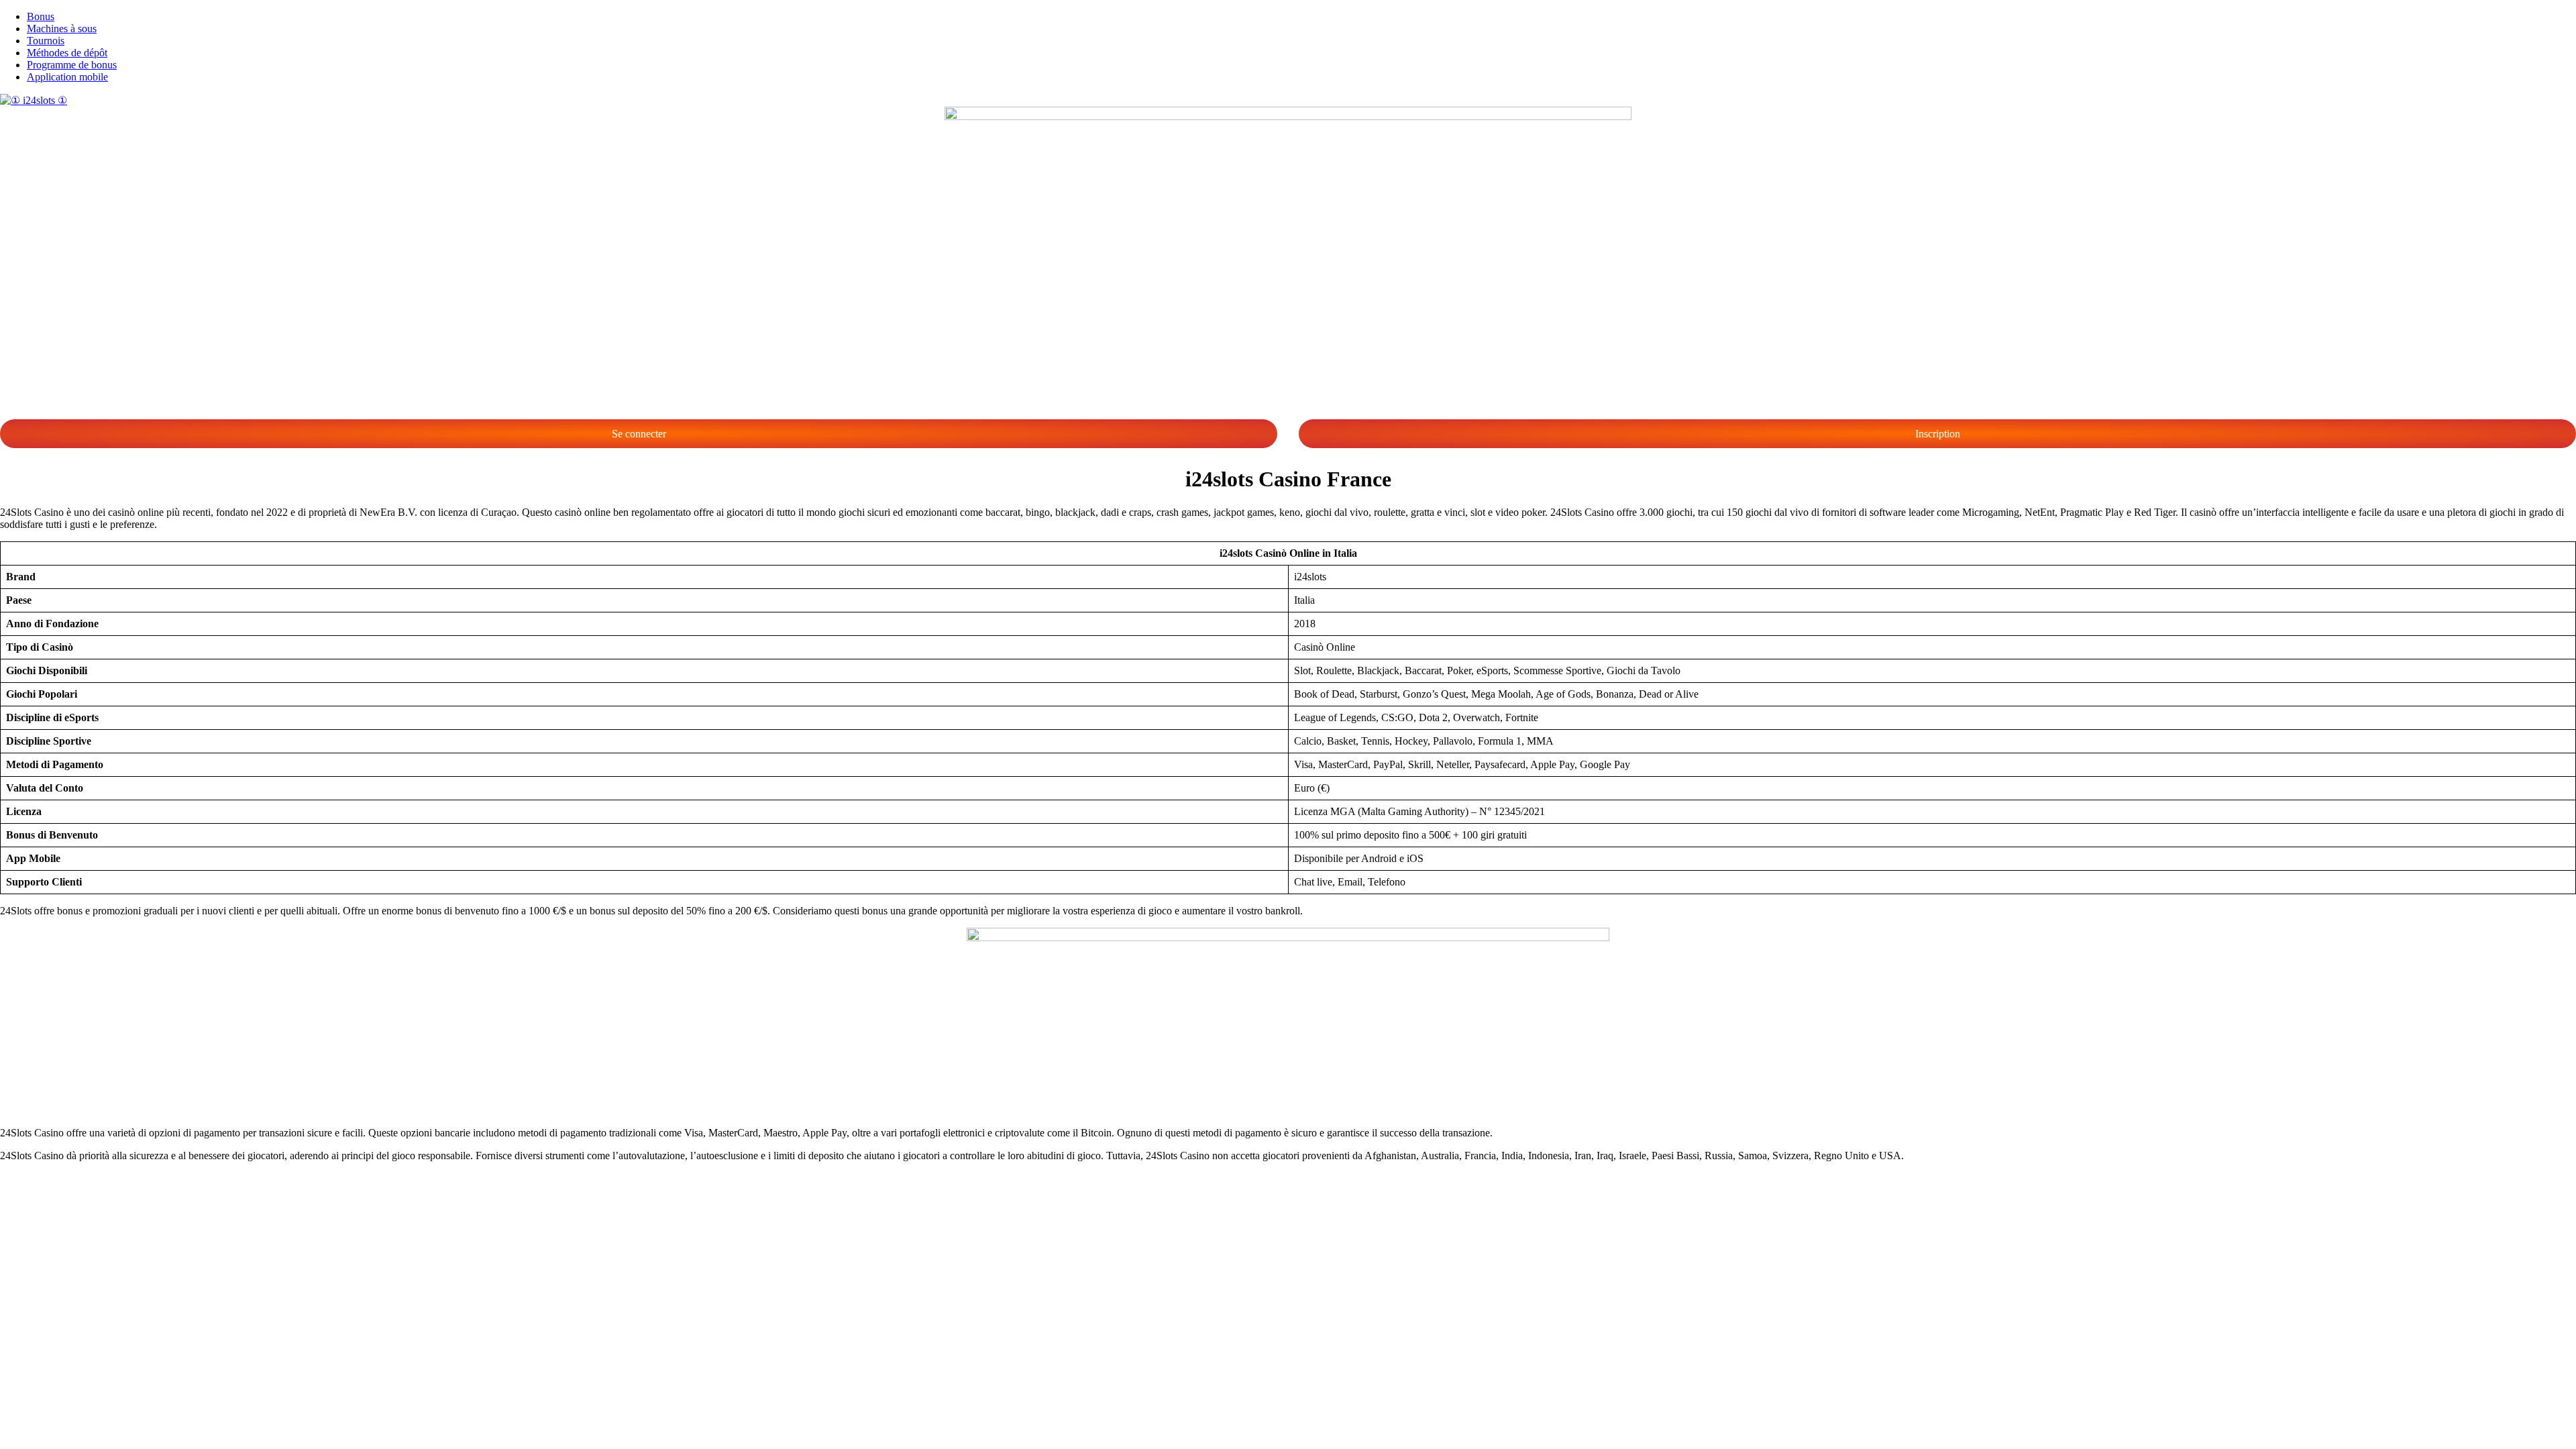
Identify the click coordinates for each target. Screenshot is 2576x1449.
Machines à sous (62, 29)
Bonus (41, 16)
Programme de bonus (72, 65)
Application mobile (67, 77)
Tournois (46, 41)
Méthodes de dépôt (67, 53)
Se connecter (639, 434)
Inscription (1938, 434)
